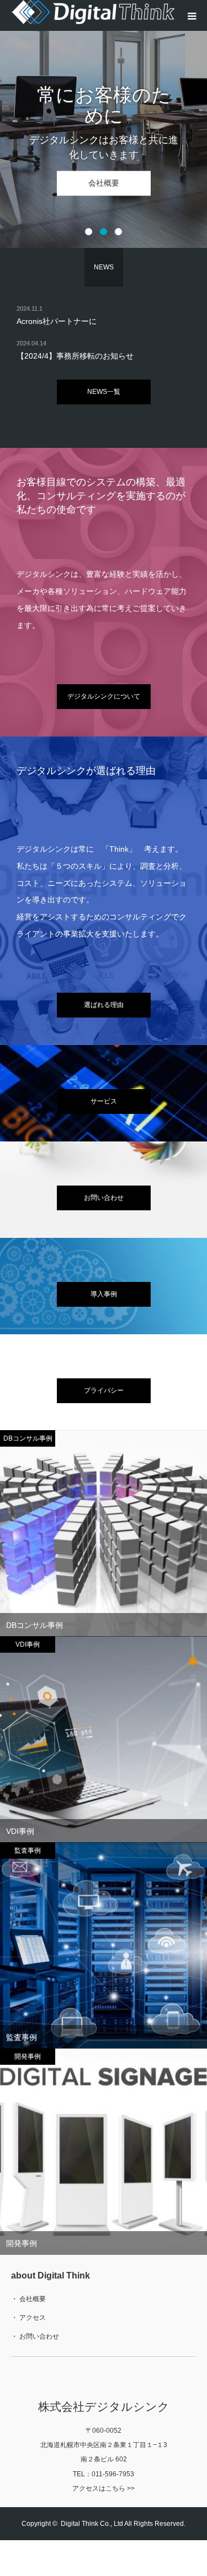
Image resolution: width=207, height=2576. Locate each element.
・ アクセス (28, 2318)
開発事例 (22, 2243)
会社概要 (104, 183)
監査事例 (22, 2037)
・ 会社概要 (28, 2299)
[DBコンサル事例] (104, 1534)
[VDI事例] (104, 1740)
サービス (104, 1101)
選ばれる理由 (104, 1005)
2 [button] (104, 232)
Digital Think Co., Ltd (92, 2524)
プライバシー (104, 1390)
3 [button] (118, 232)
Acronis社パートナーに (57, 321)
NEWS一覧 (104, 392)
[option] (104, 124)
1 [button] (89, 232)
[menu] (192, 15)
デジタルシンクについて (104, 696)
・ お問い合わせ (35, 2336)
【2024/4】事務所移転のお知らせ (75, 356)
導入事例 (104, 1294)
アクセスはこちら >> (104, 2488)
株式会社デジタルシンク (104, 2407)
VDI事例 (20, 1831)
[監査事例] (104, 1946)
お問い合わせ (104, 1198)
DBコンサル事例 (34, 1625)
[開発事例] (104, 2152)
